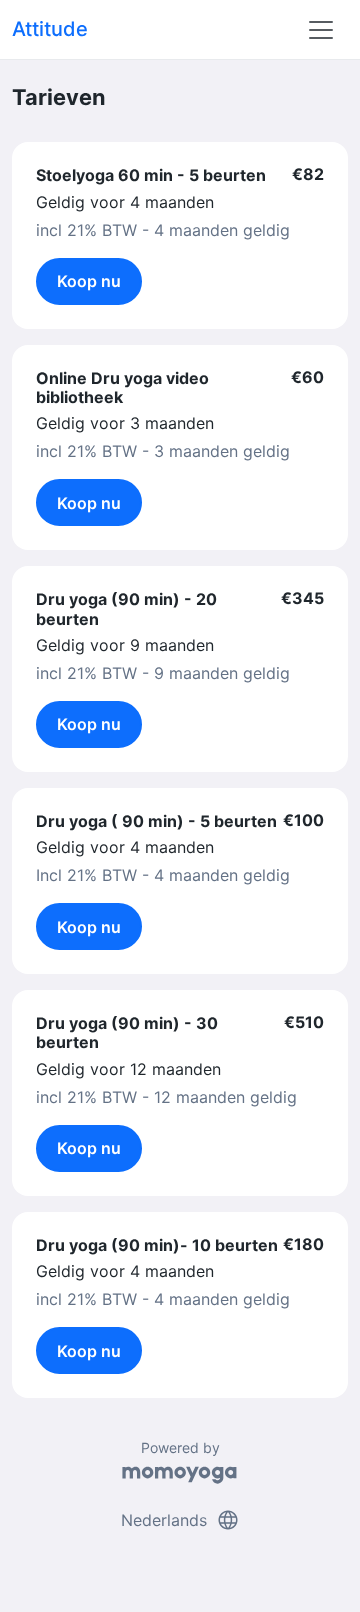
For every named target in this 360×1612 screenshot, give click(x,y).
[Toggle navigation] (321, 30)
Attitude (50, 29)
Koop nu (89, 281)
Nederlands (180, 1520)
